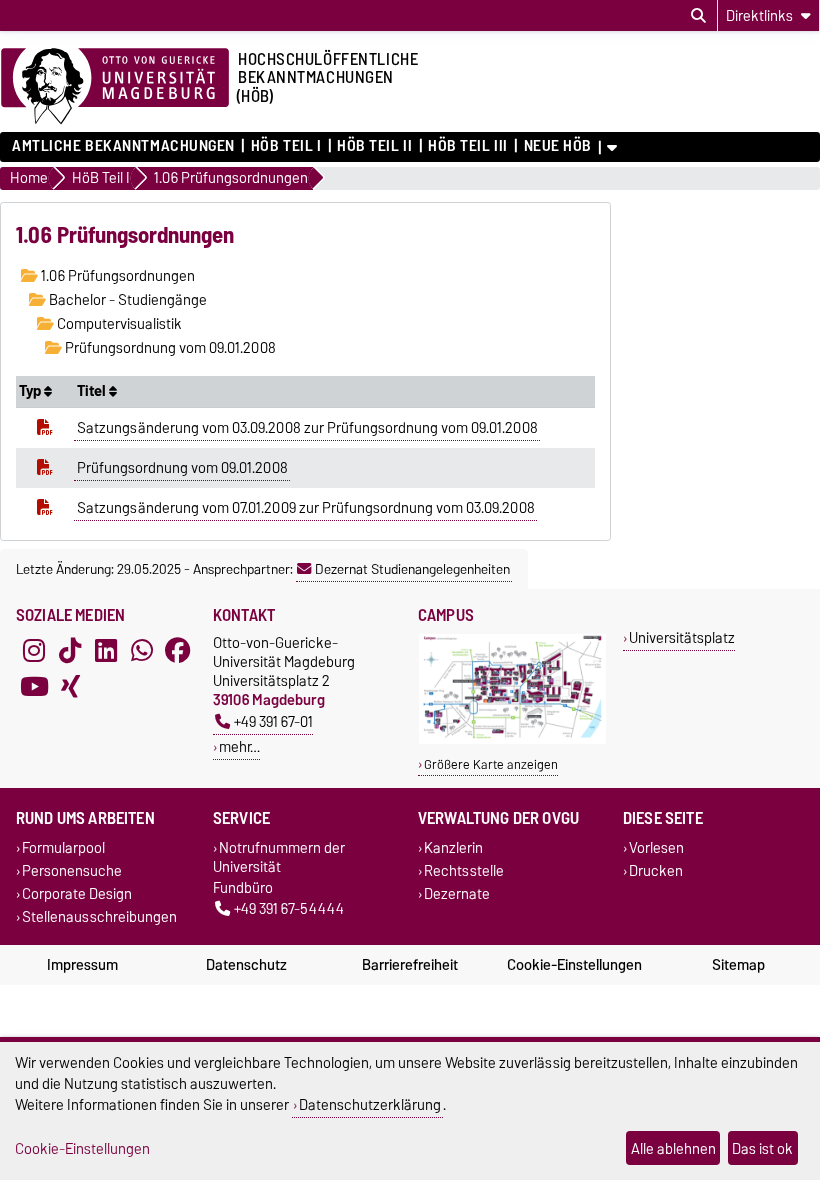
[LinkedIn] (106, 651)
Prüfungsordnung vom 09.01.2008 (169, 348)
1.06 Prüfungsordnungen (116, 276)
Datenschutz (246, 965)
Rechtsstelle (464, 870)
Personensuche (72, 870)
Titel (93, 391)
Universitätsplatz (682, 637)
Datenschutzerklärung (370, 1104)
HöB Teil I (286, 146)
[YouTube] (34, 687)
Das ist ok (762, 1148)
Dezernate (457, 893)
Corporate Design (77, 893)
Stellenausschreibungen (99, 917)
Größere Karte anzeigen (491, 764)
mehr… (239, 746)
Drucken (656, 870)
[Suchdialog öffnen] (698, 16)
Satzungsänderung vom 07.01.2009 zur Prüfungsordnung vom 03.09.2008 (306, 508)
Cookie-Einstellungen (574, 965)
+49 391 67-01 (273, 721)
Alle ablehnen (673, 1148)
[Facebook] (178, 651)
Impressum (82, 965)
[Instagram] (34, 651)
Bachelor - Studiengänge (126, 300)
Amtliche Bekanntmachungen (123, 146)
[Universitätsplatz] (512, 739)
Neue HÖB (558, 146)
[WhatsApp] (142, 651)
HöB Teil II (374, 146)
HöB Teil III (468, 146)
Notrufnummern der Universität (279, 857)
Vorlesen (656, 847)
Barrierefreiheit (410, 965)
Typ (31, 391)
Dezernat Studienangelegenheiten (412, 569)
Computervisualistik (118, 324)
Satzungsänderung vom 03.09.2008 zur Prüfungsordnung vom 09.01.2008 (307, 428)
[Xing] (70, 687)
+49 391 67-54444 (289, 908)
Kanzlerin (453, 847)
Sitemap (738, 965)
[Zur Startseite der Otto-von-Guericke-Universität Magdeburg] (115, 87)
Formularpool (63, 847)
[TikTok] (70, 651)
